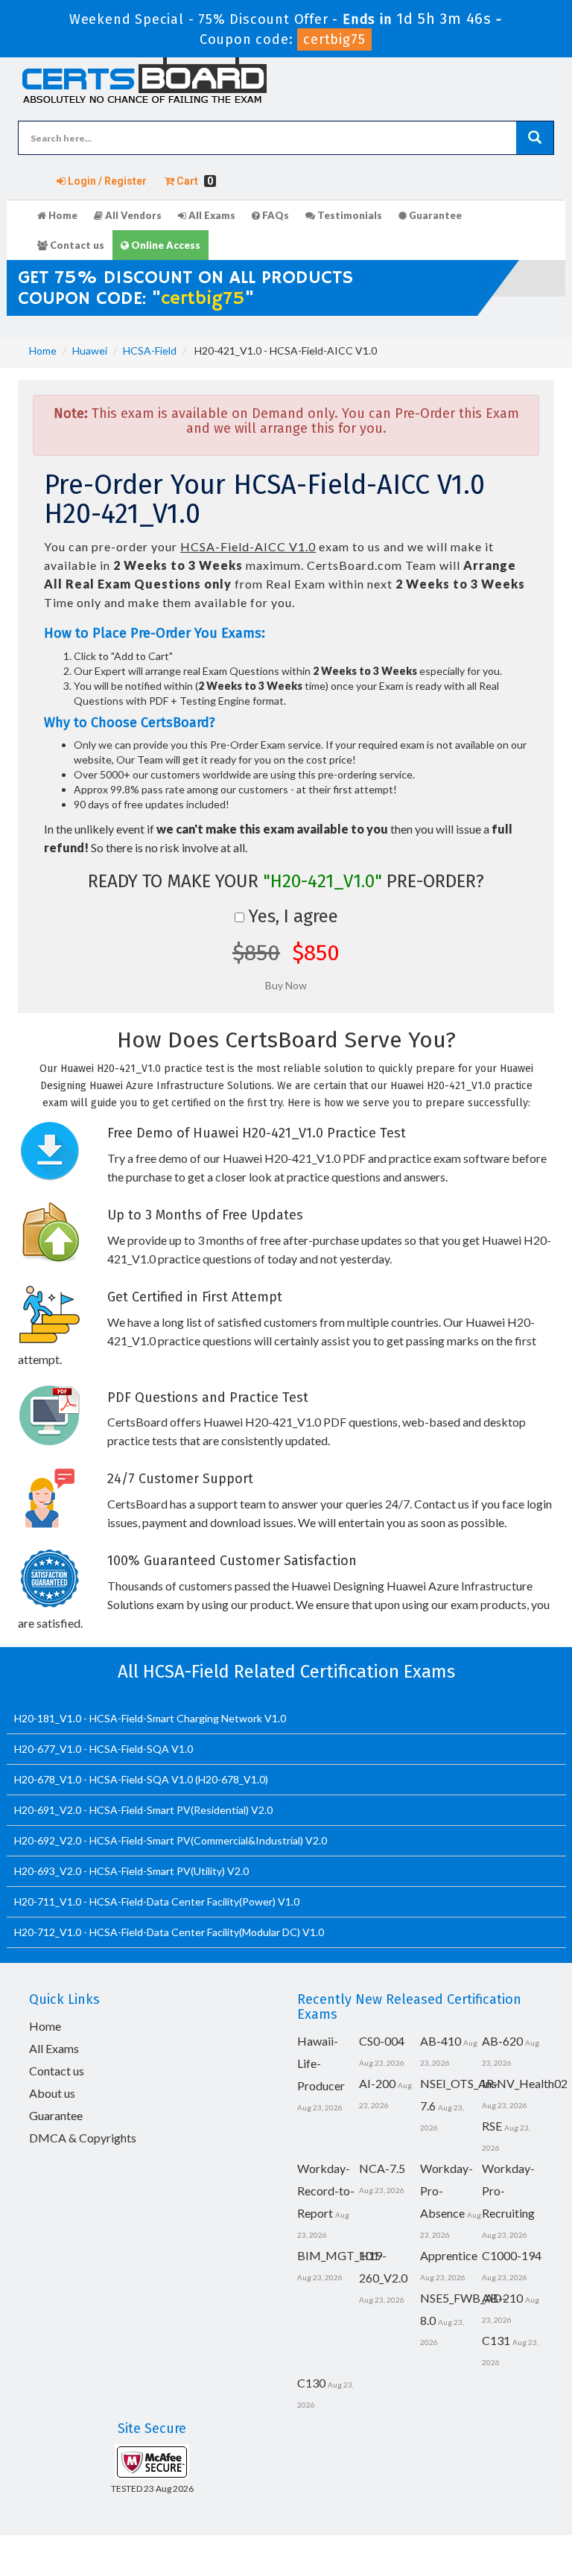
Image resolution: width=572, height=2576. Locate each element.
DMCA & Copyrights (83, 2138)
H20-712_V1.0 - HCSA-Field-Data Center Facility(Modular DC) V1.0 (169, 1932)
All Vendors (132, 215)
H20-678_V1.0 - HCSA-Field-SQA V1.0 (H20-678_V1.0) (141, 1779)
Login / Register (106, 181)
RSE (492, 2126)
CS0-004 (382, 2041)
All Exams (211, 215)
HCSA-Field (150, 350)
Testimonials (349, 215)
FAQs (274, 215)
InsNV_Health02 (525, 2083)
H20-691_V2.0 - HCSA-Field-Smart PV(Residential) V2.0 (143, 1810)
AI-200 (377, 2083)
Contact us (76, 245)
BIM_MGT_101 (338, 2255)
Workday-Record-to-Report (326, 2190)
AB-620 (502, 2041)
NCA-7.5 (382, 2168)
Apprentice (449, 2255)
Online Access (165, 245)
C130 (311, 2383)
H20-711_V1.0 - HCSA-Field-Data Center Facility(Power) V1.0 (157, 1901)
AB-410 (441, 2041)
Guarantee (434, 215)
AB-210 (502, 2298)
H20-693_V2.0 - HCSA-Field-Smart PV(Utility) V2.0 (131, 1871)
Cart (194, 181)
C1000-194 (512, 2255)
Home (62, 215)
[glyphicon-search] (535, 138)
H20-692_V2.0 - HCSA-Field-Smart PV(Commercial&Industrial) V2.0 (171, 1840)
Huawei (90, 350)
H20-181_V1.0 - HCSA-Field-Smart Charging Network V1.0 (150, 1718)
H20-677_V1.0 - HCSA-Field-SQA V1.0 (104, 1749)
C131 (496, 2340)
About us (52, 2093)
